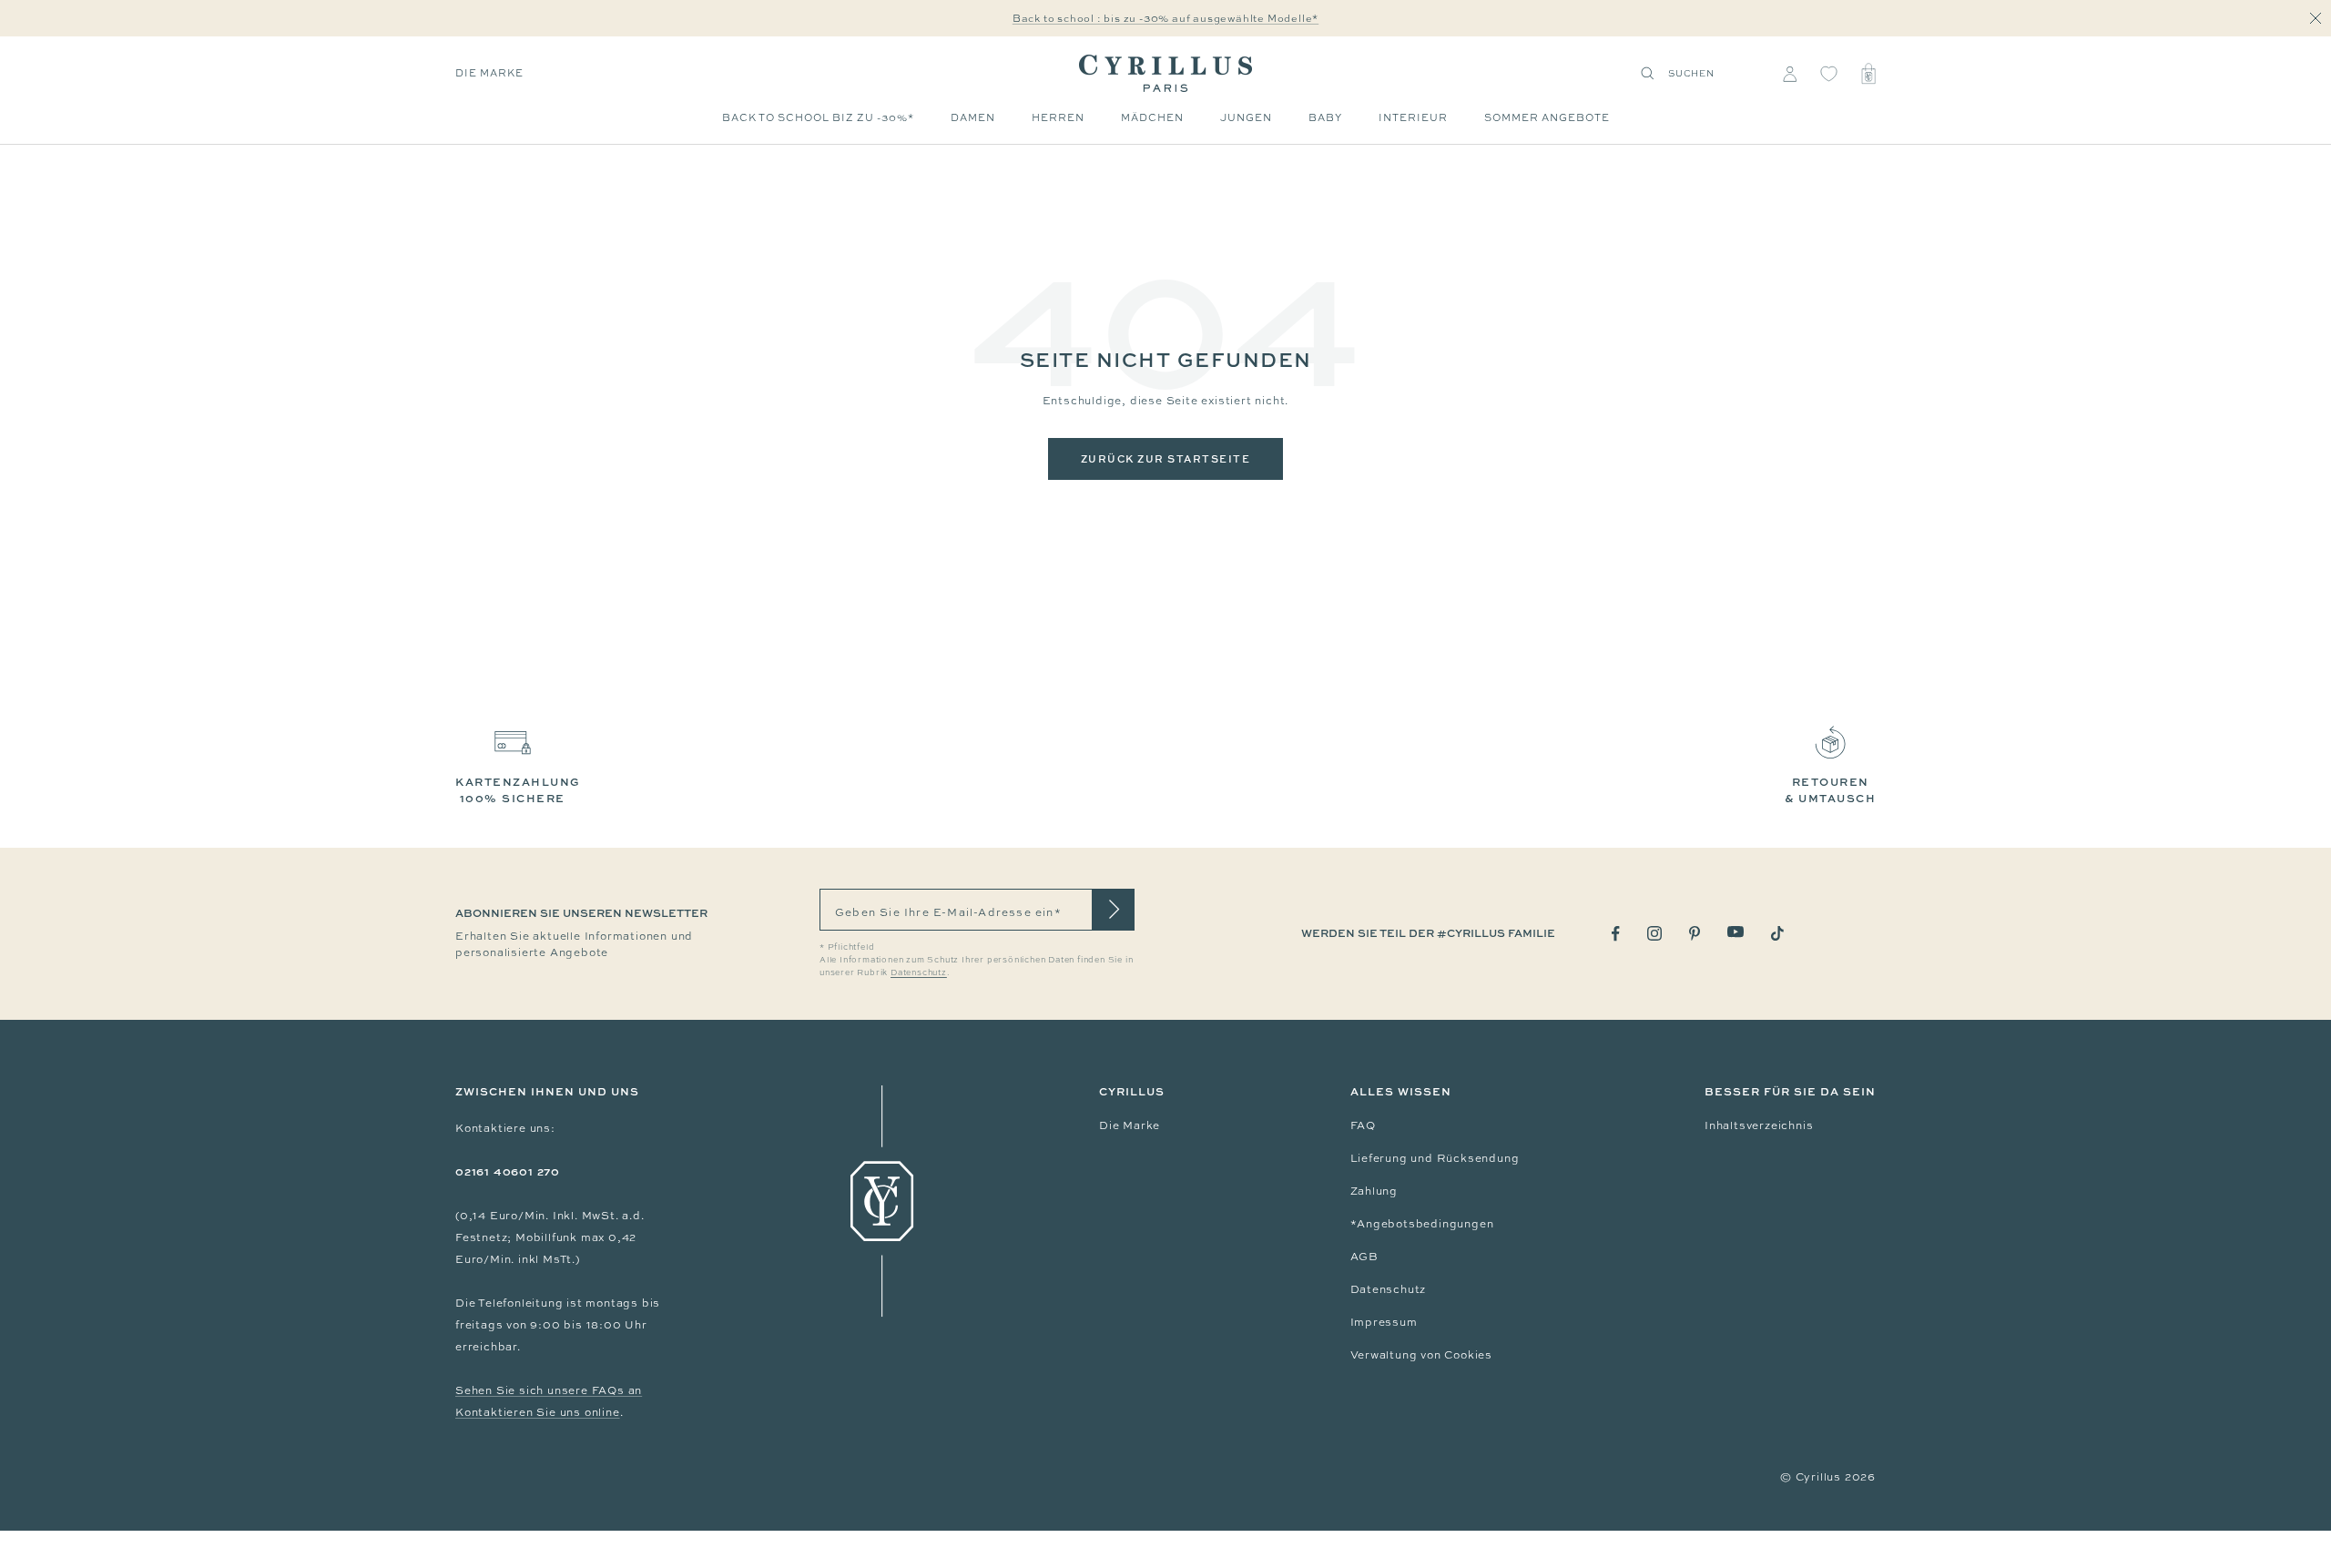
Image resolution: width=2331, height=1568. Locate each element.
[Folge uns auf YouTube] (1736, 932)
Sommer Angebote (1547, 117)
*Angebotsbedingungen (1422, 1224)
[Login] (1790, 74)
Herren (1058, 117)
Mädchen (1152, 117)
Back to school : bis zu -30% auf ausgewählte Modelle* (1165, 18)
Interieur (1413, 117)
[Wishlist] (1829, 74)
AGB (1364, 1257)
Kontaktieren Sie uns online (538, 1412)
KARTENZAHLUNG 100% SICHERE (518, 790)
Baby (1325, 117)
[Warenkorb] (1868, 74)
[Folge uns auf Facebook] (1616, 934)
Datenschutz (1389, 1289)
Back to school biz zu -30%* (818, 117)
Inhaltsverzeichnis (1759, 1125)
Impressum (1384, 1322)
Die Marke (489, 73)
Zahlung (1374, 1191)
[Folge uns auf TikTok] (1777, 933)
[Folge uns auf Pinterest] (1695, 933)
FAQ (1363, 1125)
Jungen (1246, 117)
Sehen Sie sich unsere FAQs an (549, 1390)
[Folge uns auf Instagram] (1654, 933)
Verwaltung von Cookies (1422, 1355)
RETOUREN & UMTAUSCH (1830, 790)
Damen (973, 117)
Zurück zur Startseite (1166, 458)
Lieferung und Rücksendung (1435, 1158)
